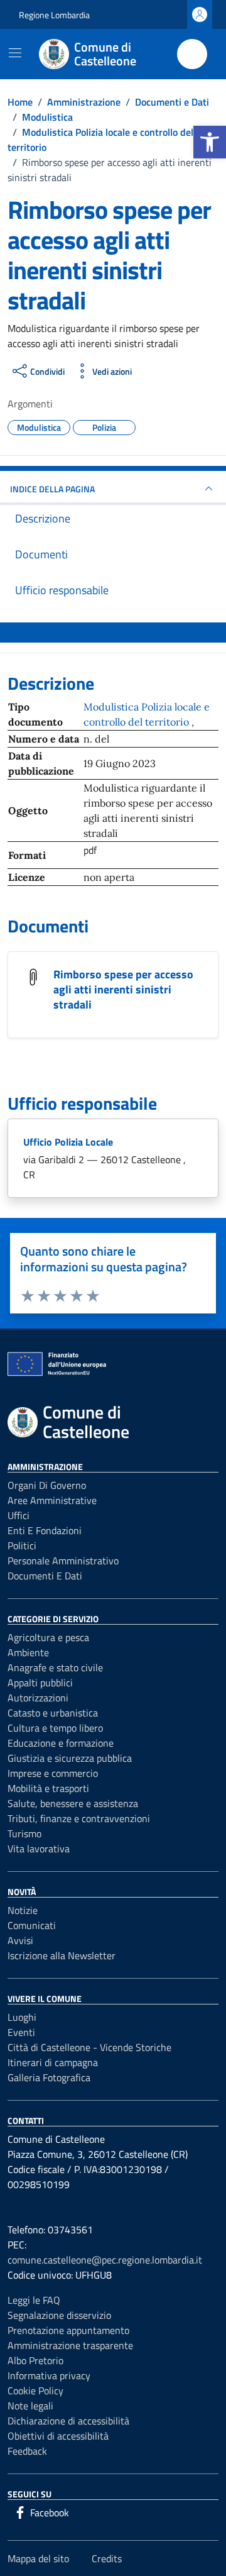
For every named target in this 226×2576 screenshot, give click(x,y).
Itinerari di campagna (53, 2062)
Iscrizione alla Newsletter (62, 1955)
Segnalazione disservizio (59, 2315)
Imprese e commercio (53, 1773)
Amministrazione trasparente (70, 2345)
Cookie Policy (35, 2391)
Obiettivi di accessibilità (58, 2436)
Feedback (27, 2451)
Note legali (30, 2406)
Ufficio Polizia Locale (68, 1142)
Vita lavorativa (39, 1849)
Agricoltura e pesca (48, 1637)
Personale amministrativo (63, 1561)
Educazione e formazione (61, 1743)
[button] (210, 142)
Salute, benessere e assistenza (73, 1803)
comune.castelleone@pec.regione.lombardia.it (105, 2260)
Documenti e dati (45, 1576)
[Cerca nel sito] (192, 54)
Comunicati (32, 1925)
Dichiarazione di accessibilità (68, 2421)
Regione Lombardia (54, 15)
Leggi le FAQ (34, 2300)
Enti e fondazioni (45, 1530)
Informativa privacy (49, 2375)
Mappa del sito (38, 2558)
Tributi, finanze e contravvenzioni (79, 1818)
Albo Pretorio (35, 2360)
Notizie (23, 1910)
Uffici (19, 1515)
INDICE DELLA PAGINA (52, 489)
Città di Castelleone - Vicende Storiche (89, 2047)
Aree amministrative (52, 1500)
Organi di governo (47, 1485)
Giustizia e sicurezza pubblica (70, 1758)
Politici (22, 1545)
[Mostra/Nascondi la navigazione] (15, 53)
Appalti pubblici (40, 1683)
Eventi (21, 2032)
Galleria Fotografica (49, 2077)
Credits (107, 2558)
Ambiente (28, 1652)
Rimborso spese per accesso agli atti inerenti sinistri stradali (123, 989)
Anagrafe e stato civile (55, 1667)
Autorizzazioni (38, 1698)
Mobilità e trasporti (48, 1788)
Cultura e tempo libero (55, 1728)
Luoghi (22, 2017)
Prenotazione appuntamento (68, 2330)
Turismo (24, 1833)
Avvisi (20, 1940)
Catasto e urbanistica (53, 1713)
